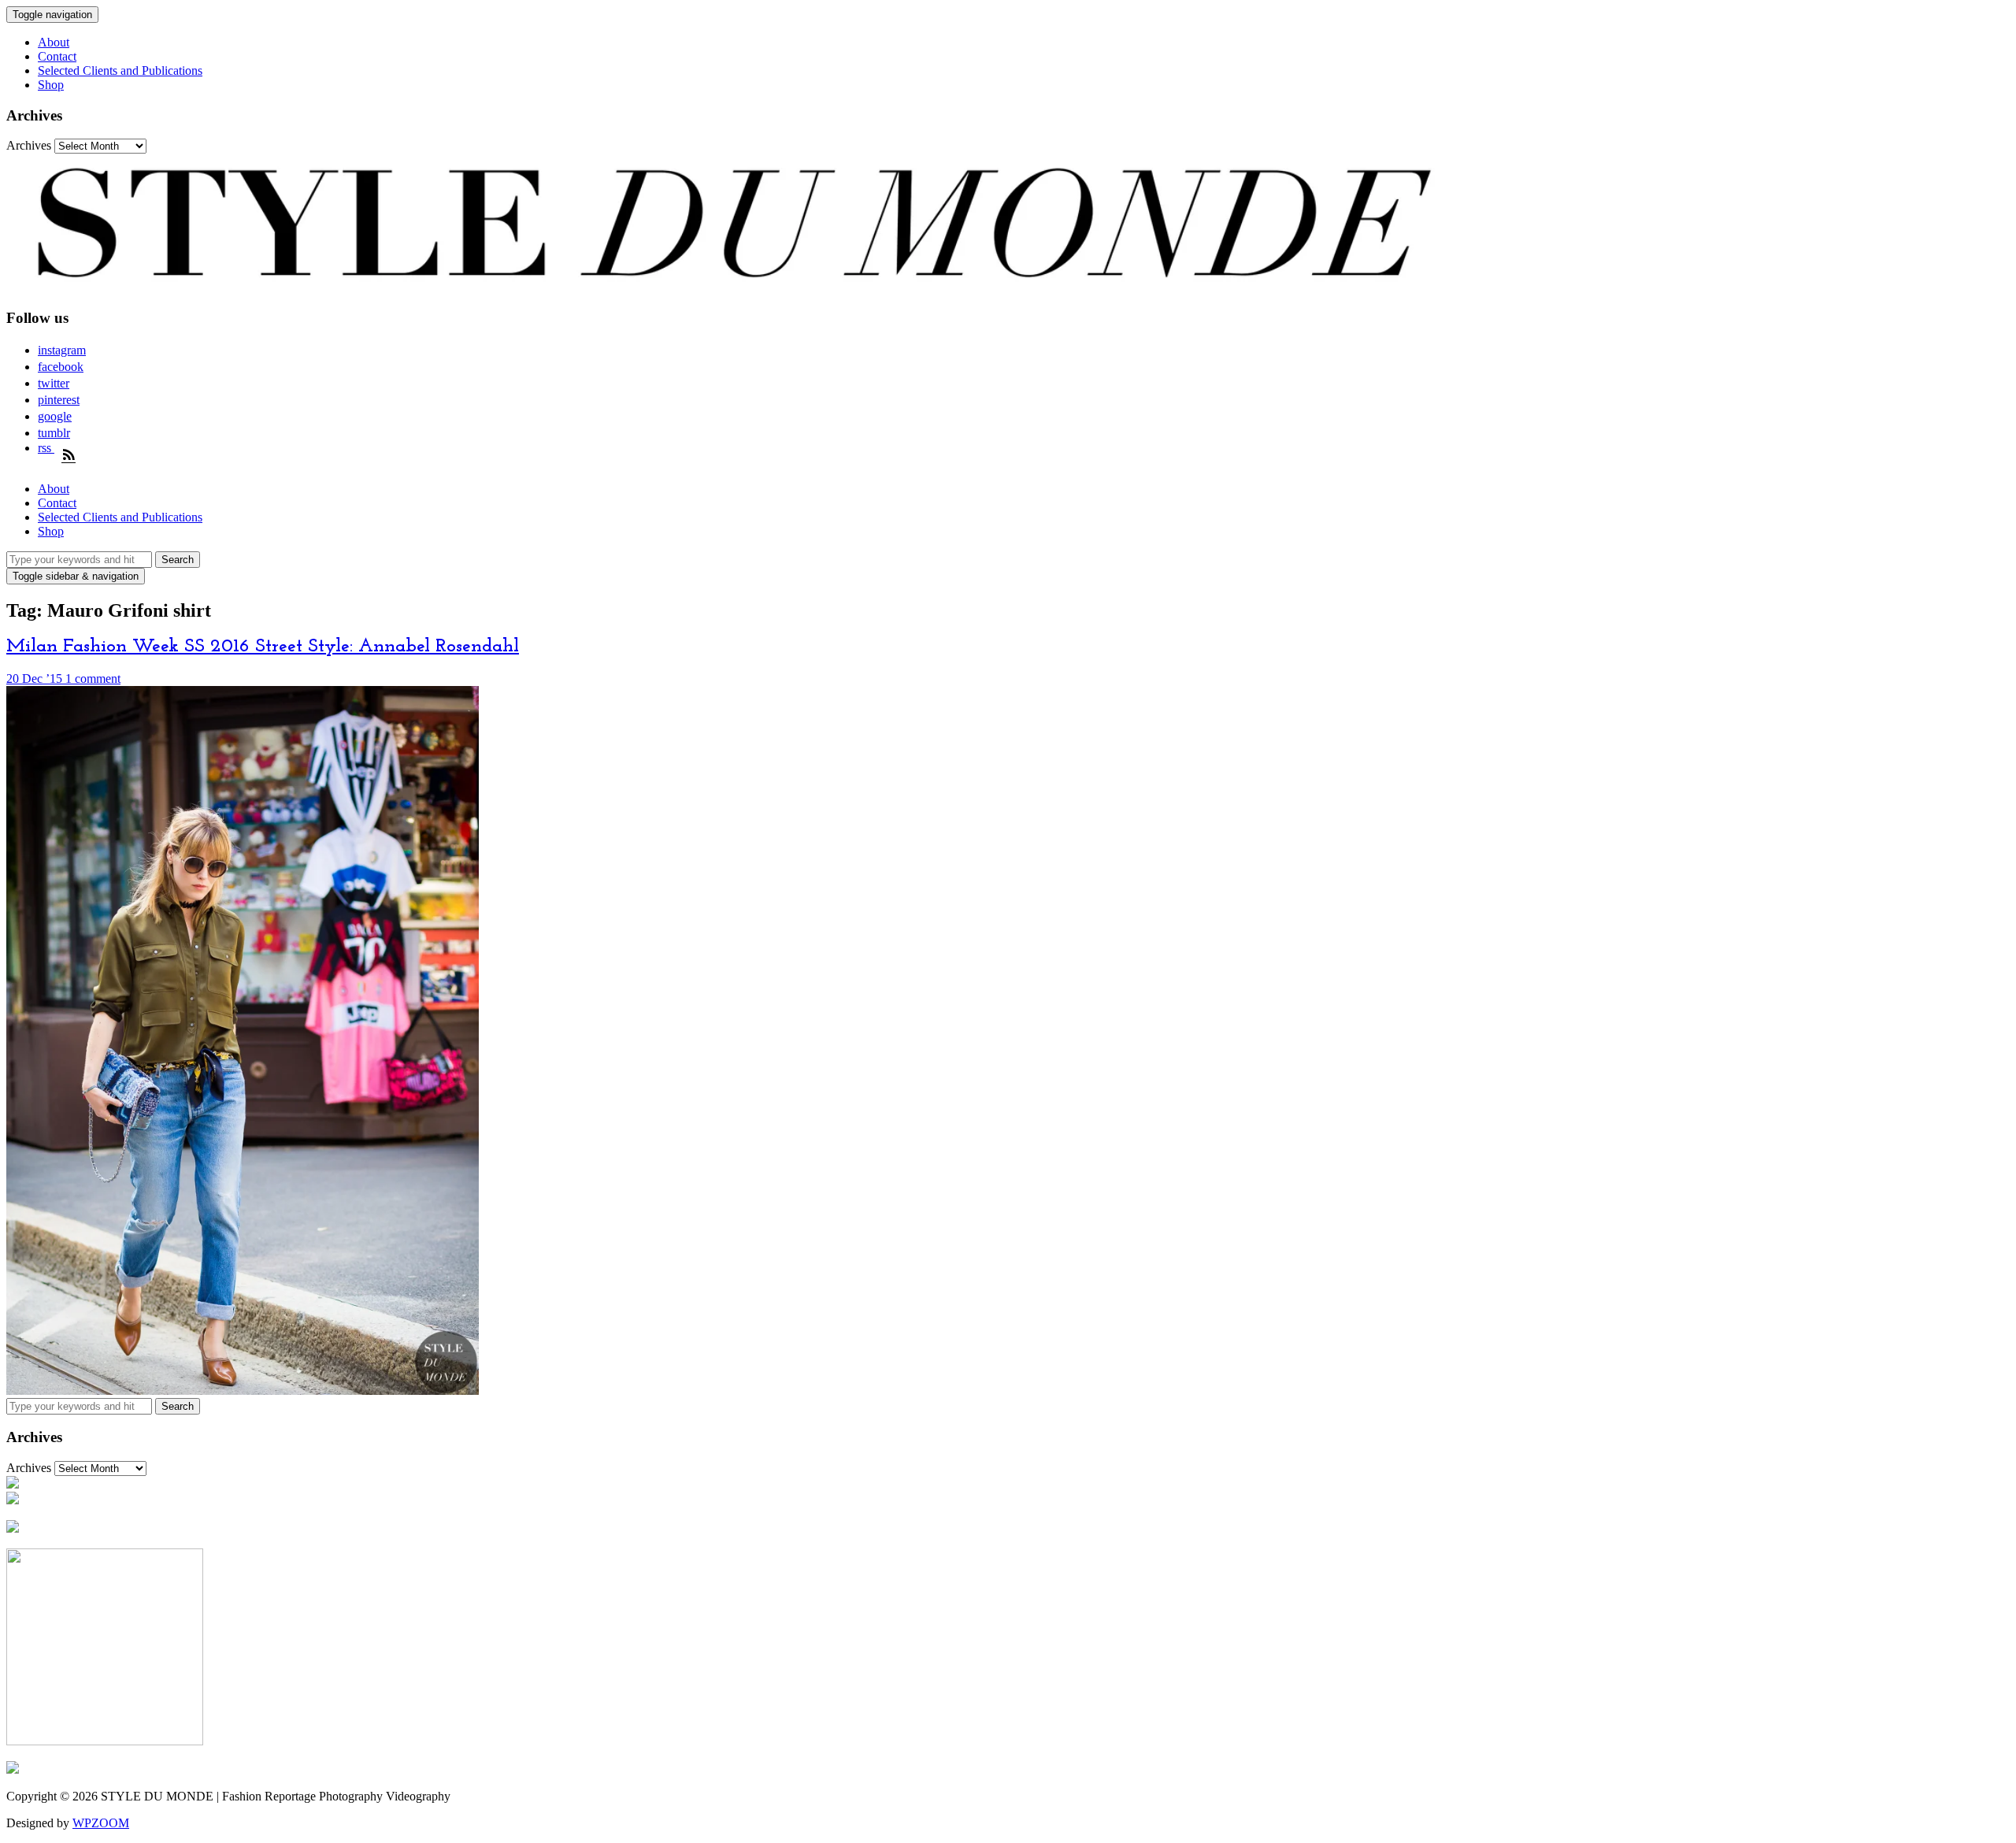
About (54, 42)
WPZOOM (101, 1823)
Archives (29, 145)
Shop (51, 85)
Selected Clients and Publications (120, 70)
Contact (57, 56)
